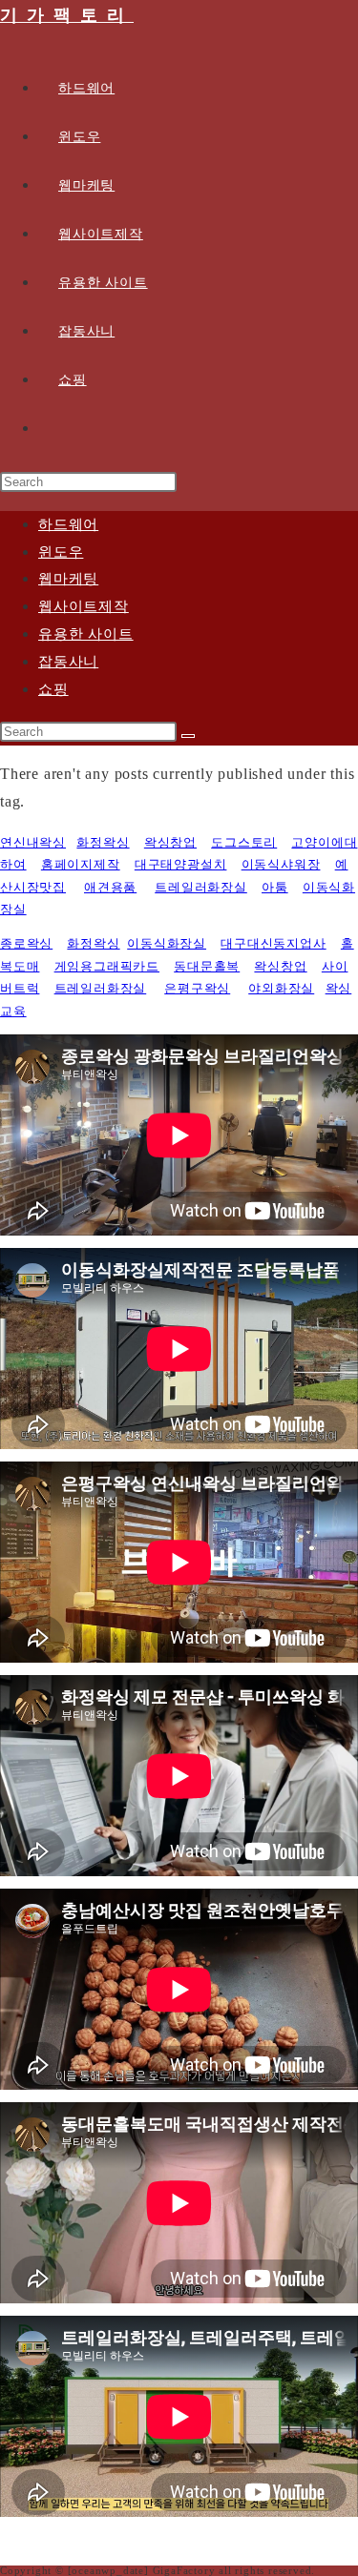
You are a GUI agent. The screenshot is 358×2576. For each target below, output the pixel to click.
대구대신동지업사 (273, 943)
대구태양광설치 (181, 864)
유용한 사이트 (86, 634)
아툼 (275, 887)
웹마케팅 (68, 579)
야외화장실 (281, 988)
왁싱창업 (170, 842)
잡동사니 (68, 662)
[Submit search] (188, 736)
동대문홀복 (207, 966)
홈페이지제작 (81, 864)
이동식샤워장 (281, 864)
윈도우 (61, 552)
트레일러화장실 (201, 887)
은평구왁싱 (197, 988)
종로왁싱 (26, 943)
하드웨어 (68, 524)
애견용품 (110, 887)
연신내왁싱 (33, 842)
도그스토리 (244, 842)
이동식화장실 (167, 943)
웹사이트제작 (84, 606)
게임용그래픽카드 (107, 966)
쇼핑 (53, 689)
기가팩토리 (67, 15)
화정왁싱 (103, 842)
